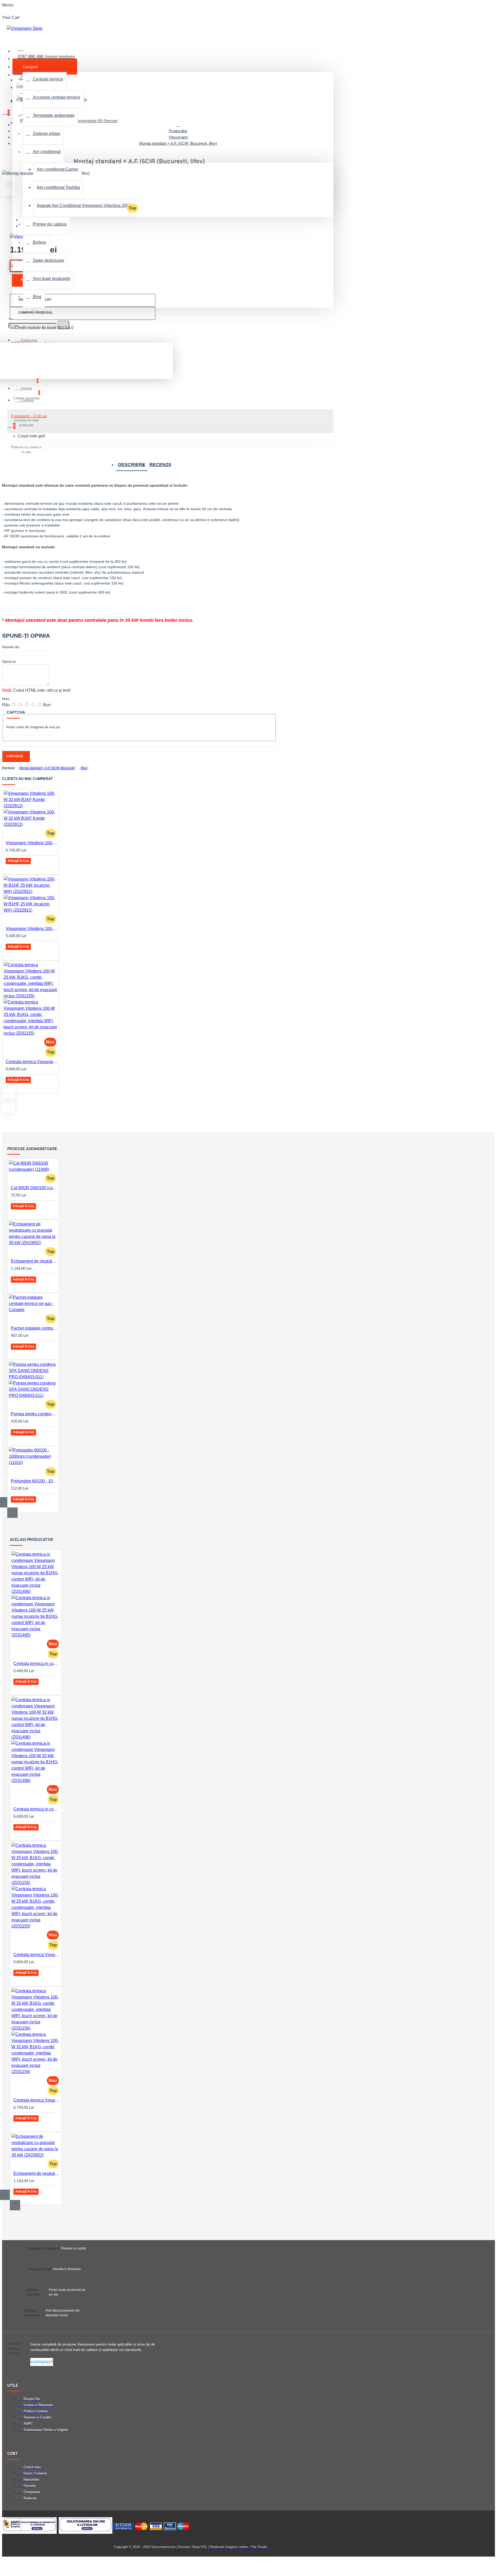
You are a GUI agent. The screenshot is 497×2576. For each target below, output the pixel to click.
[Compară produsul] (27, 868)
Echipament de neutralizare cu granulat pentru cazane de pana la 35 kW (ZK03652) (34, 1261)
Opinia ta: (9, 662)
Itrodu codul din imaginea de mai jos (33, 727)
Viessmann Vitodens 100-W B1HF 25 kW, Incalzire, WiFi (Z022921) (32, 929)
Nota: (6, 699)
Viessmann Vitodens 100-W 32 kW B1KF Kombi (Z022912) (32, 843)
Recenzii (160, 465)
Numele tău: (11, 647)
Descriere (132, 465)
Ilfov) (84, 768)
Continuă (15, 756)
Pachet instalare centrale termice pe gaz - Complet (34, 1328)
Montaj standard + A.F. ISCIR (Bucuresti (47, 768)
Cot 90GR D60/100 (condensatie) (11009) (34, 1188)
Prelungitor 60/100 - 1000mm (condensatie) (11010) (34, 1481)
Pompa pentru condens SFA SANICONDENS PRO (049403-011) (34, 1414)
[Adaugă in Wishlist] (13, 868)
